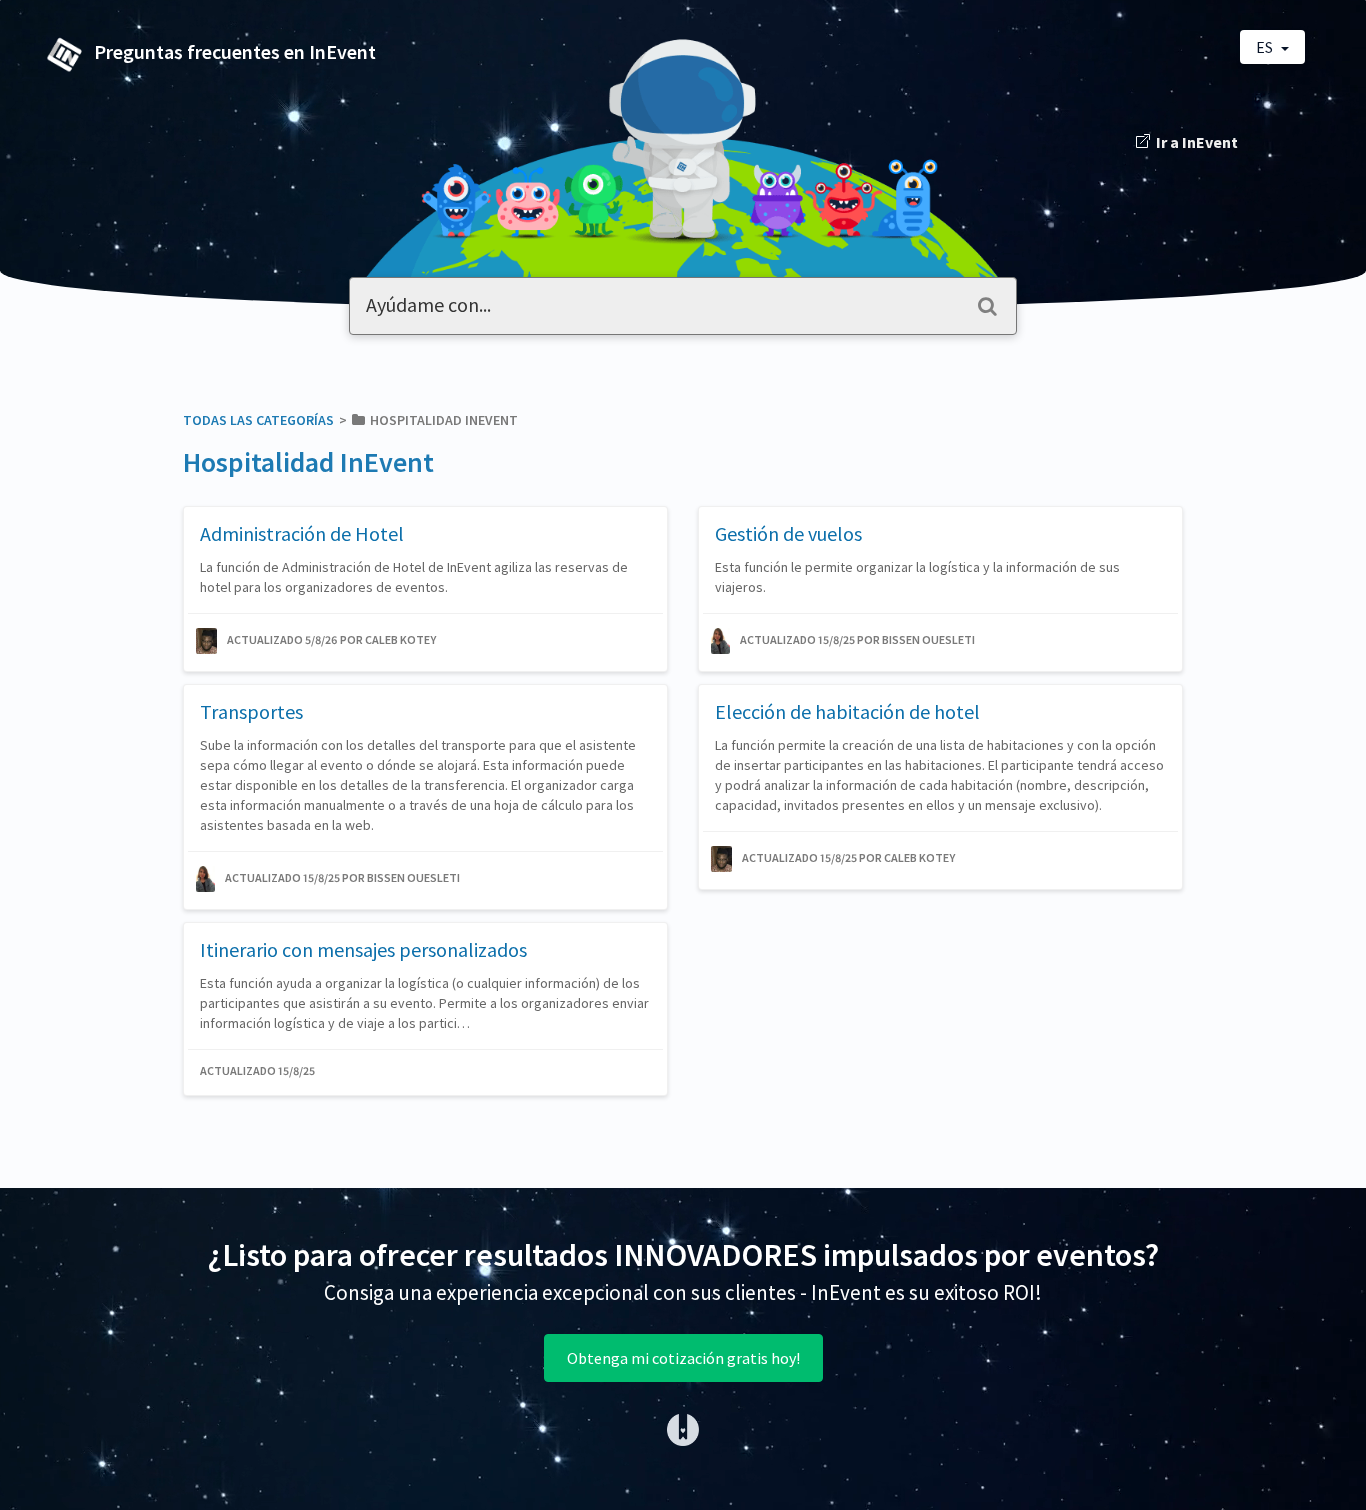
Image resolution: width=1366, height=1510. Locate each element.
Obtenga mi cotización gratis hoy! (683, 1358)
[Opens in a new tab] (683, 1428)
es (1266, 47)
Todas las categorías (258, 420)
